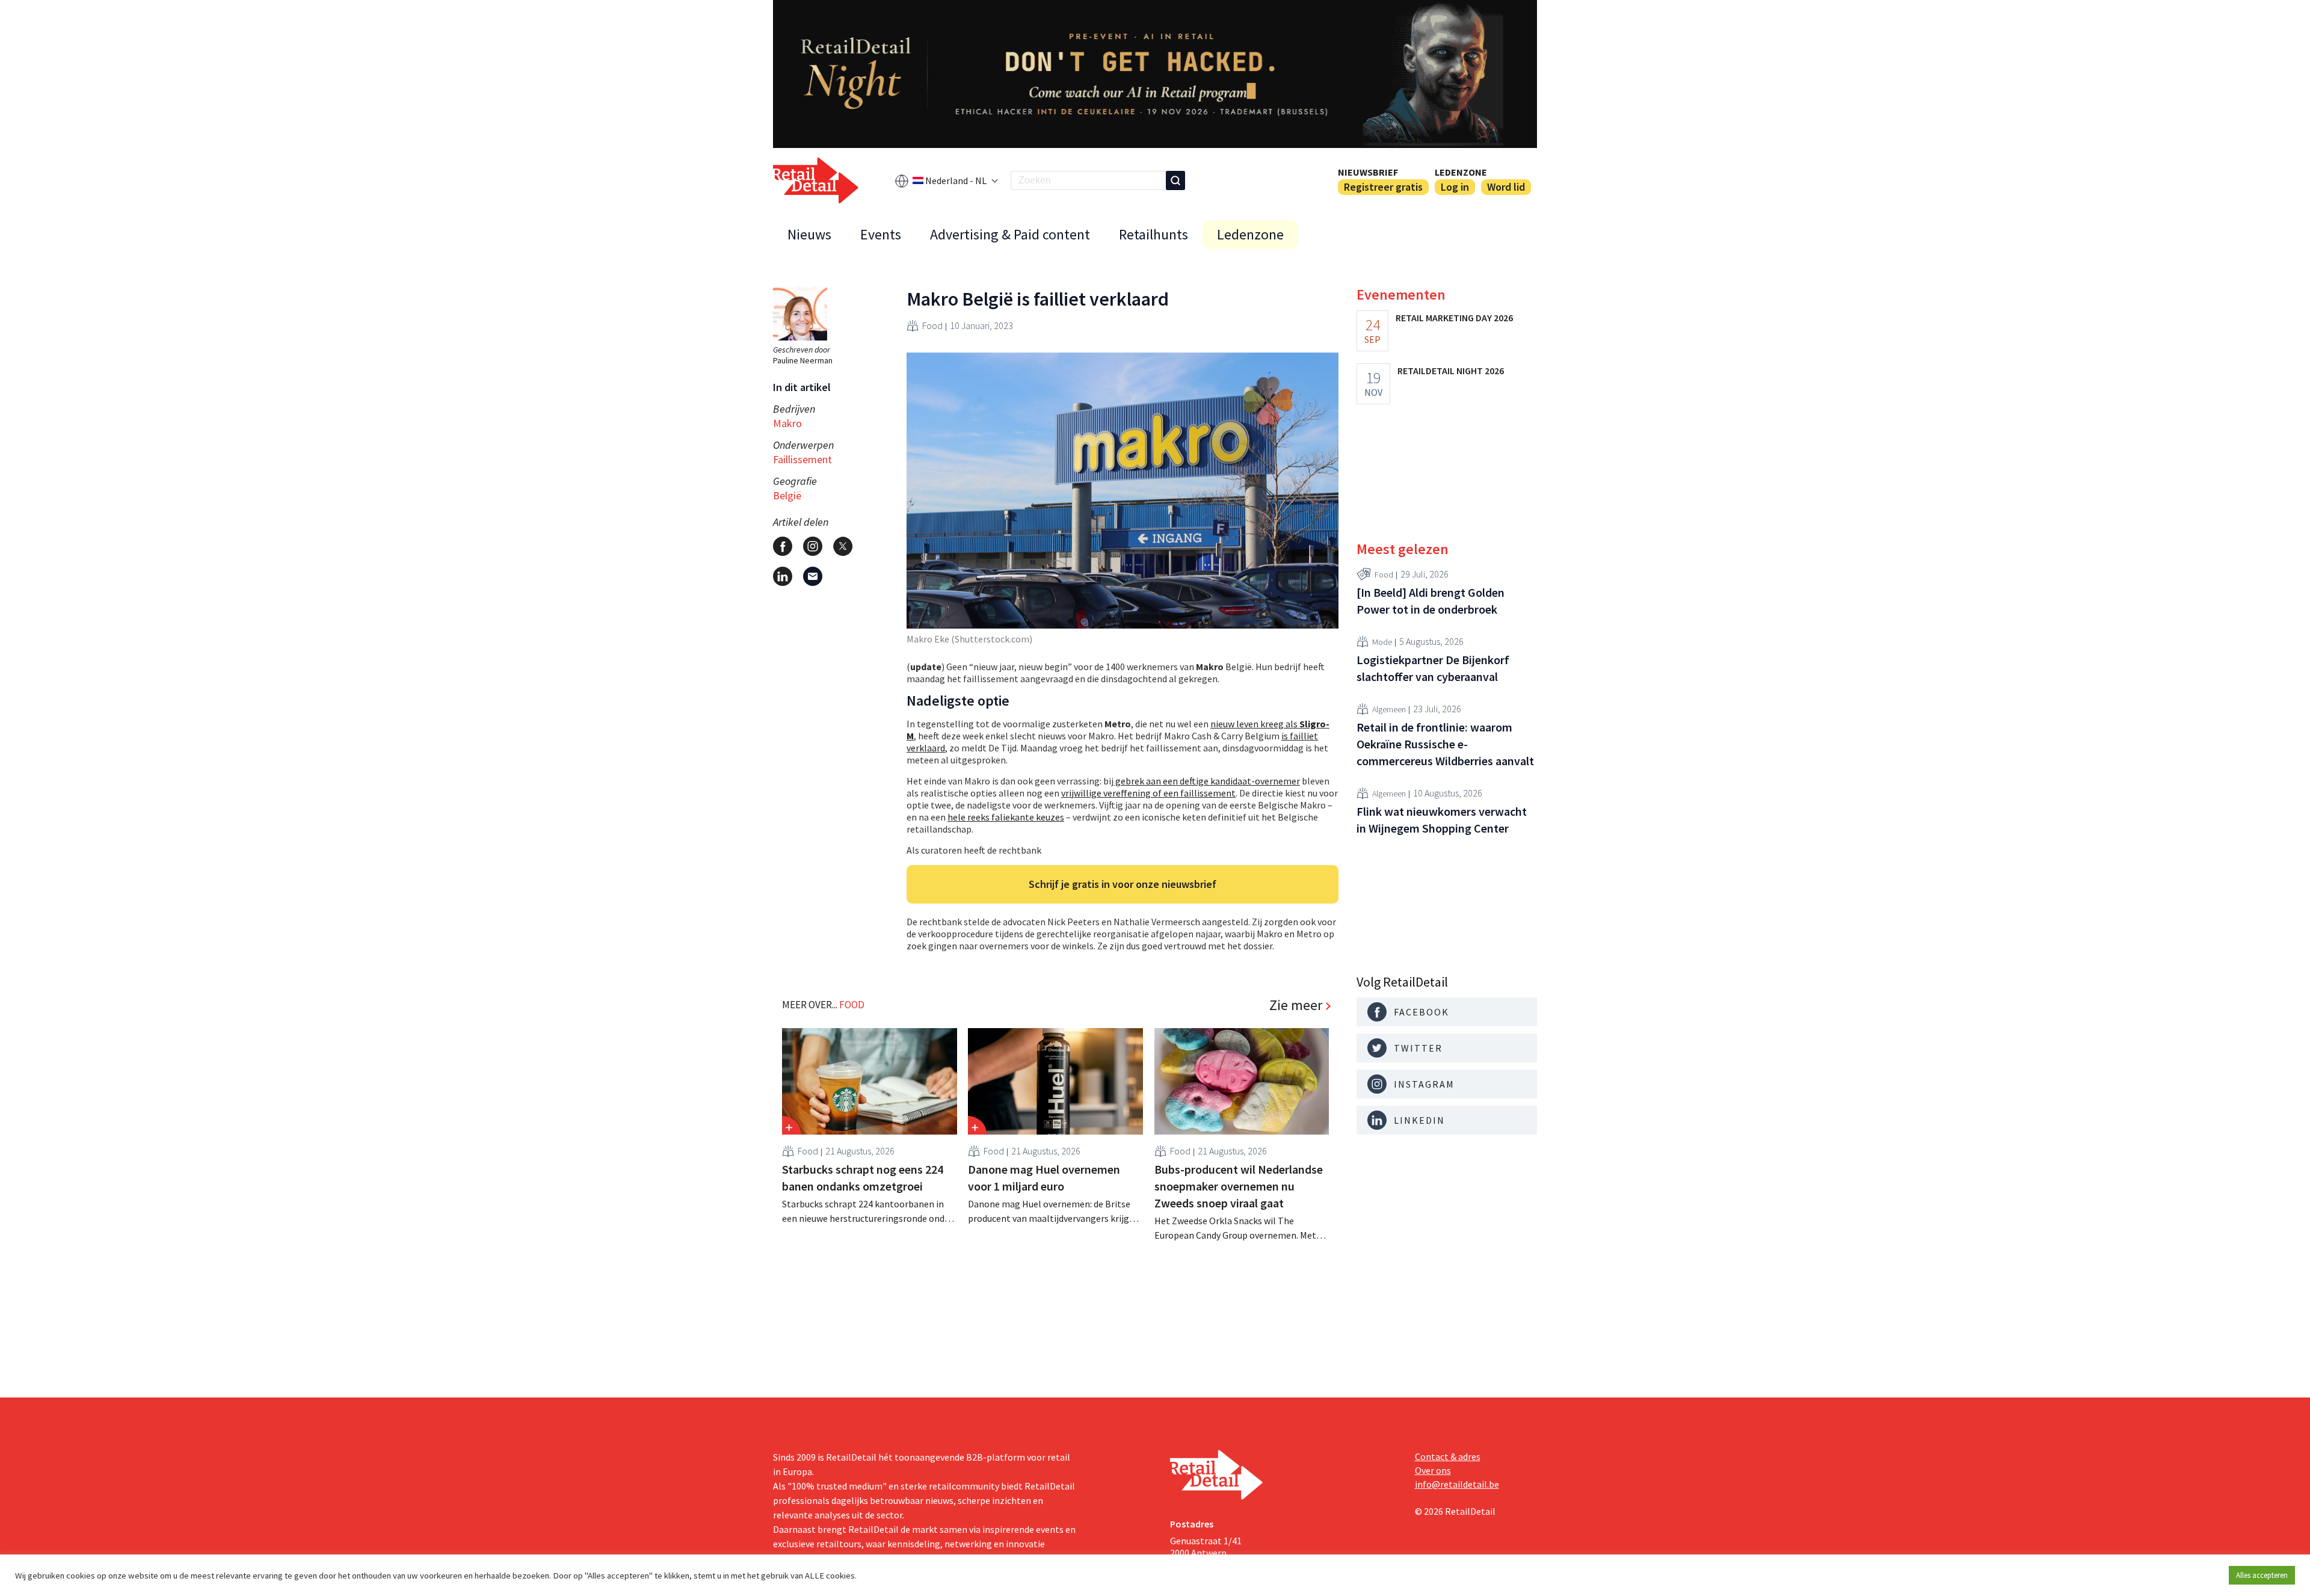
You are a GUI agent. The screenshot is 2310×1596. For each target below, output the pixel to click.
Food (932, 325)
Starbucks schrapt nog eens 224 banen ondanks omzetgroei (863, 1178)
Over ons (1433, 1470)
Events (881, 234)
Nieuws (809, 234)
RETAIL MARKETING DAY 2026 (1454, 318)
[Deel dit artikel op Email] (813, 576)
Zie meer (1296, 1005)
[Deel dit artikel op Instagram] (813, 546)
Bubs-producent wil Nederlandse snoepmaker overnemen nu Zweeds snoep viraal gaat (1239, 1186)
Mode (1382, 641)
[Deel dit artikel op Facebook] (783, 546)
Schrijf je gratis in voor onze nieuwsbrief (1123, 884)
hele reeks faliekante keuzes (1006, 817)
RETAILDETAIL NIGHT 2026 (1451, 371)
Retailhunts (1153, 234)
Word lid (1506, 187)
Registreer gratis (1383, 187)
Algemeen (1389, 709)
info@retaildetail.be (1457, 1484)
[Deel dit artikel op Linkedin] (783, 576)
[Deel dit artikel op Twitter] (843, 546)
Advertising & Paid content (1010, 234)
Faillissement (802, 459)
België (787, 495)
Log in (1455, 187)
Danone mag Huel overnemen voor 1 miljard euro (1044, 1178)
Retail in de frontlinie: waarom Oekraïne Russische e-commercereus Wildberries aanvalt (1445, 744)
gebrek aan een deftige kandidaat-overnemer (1207, 781)
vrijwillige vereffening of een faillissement (1148, 793)
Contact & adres (1448, 1456)
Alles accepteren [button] (2262, 1575)
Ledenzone (1461, 172)
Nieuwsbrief (1368, 172)
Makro (787, 423)
